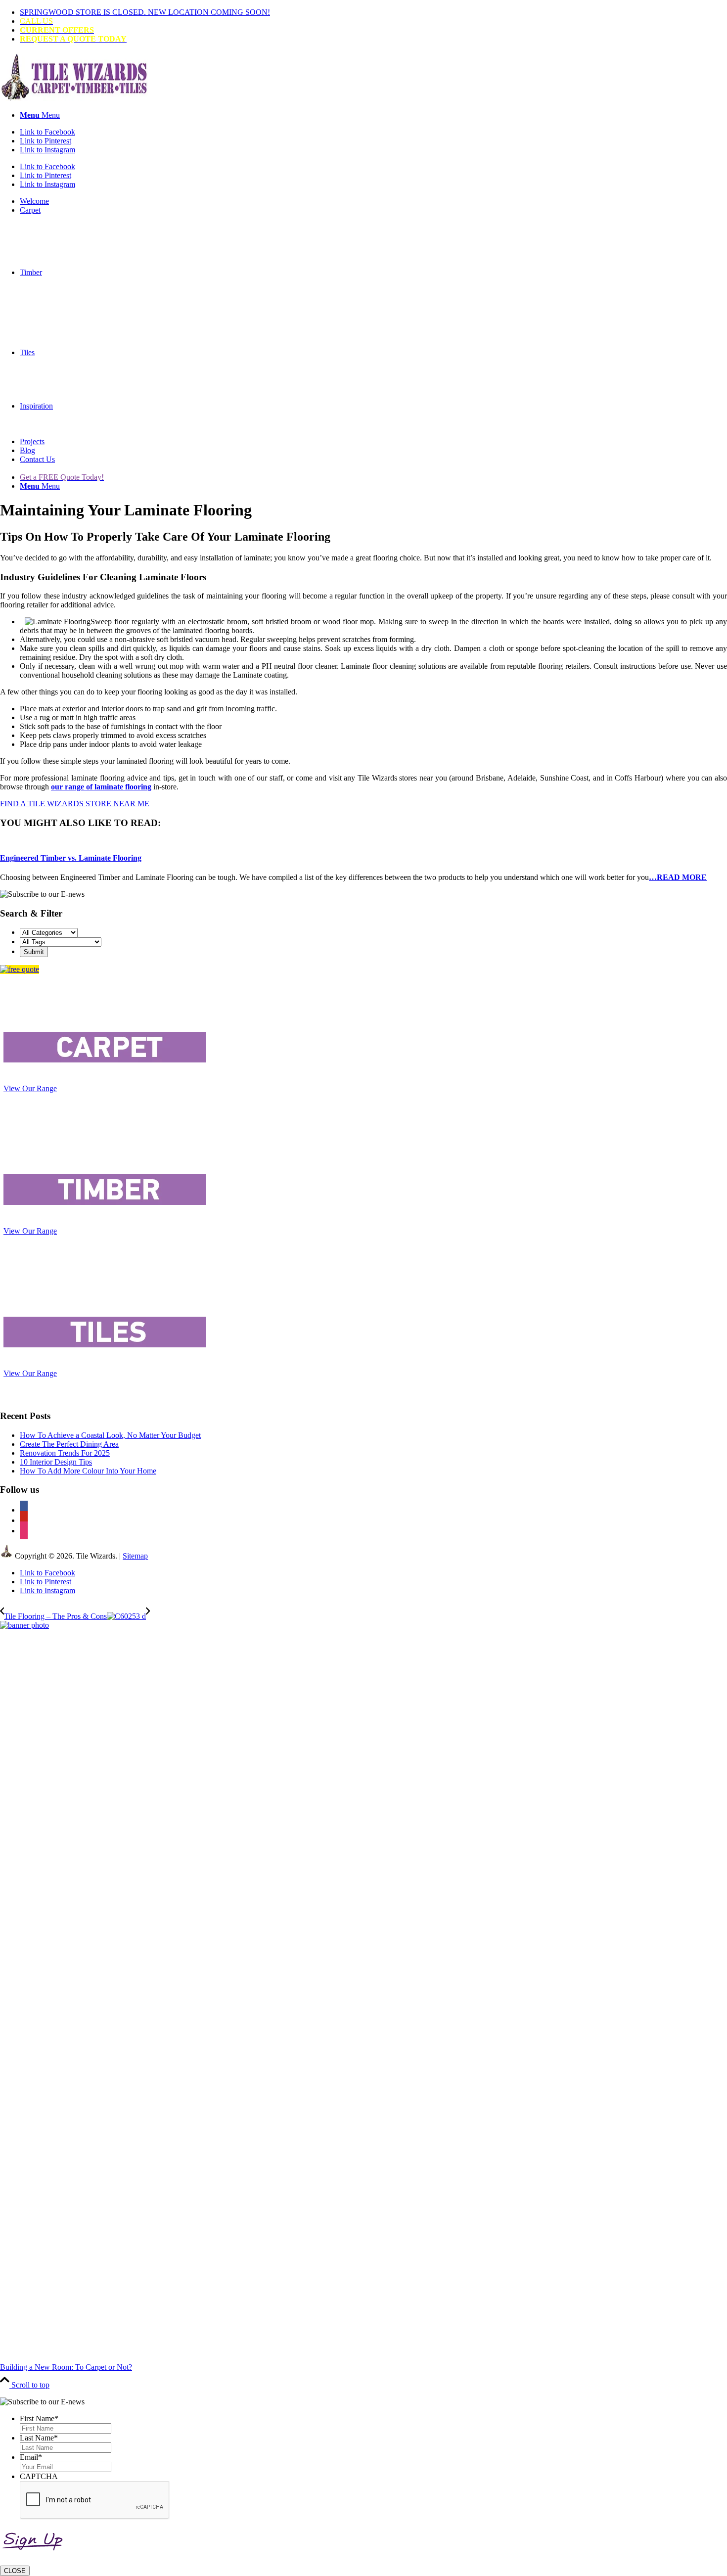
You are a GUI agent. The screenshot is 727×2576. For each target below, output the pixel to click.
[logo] (74, 98)
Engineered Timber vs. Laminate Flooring (71, 858)
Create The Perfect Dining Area (69, 1444)
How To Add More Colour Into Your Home (88, 1471)
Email (31, 2457)
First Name (39, 2418)
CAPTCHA (39, 2476)
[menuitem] (373, 12)
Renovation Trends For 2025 (65, 1453)
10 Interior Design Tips (56, 1462)
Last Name (39, 2438)
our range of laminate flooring (101, 787)
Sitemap (135, 1556)
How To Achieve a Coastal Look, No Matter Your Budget (110, 1435)
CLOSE (15, 2571)
